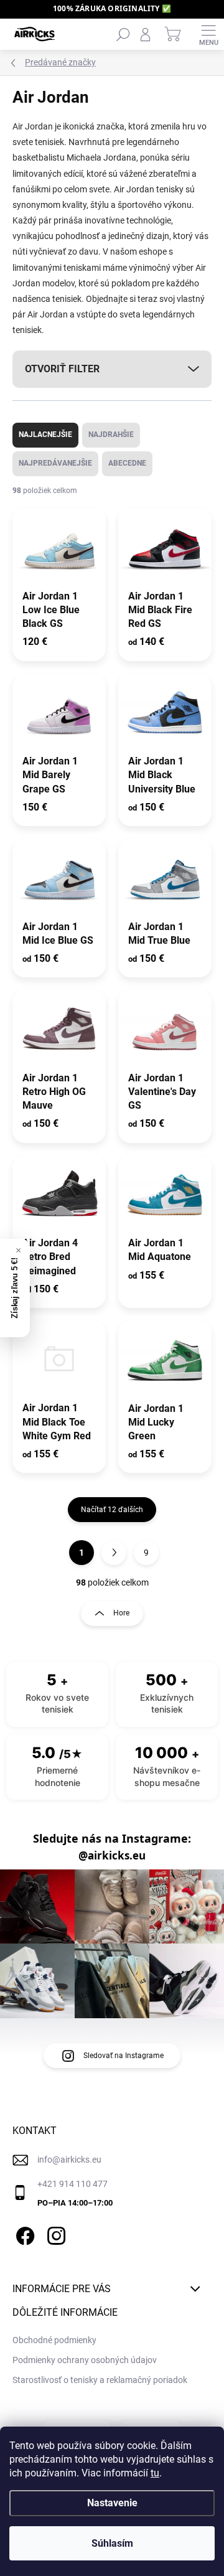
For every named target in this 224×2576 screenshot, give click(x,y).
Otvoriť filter (62, 369)
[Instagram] (54, 2234)
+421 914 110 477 (72, 2184)
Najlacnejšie (45, 435)
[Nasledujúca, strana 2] (114, 1553)
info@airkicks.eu (69, 2160)
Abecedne (127, 463)
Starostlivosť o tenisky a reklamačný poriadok (100, 2380)
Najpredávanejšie (55, 463)
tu (155, 2473)
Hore (121, 1613)
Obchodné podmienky (54, 2340)
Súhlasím (112, 2543)
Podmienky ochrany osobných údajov (85, 2360)
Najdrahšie (111, 435)
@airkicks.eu (112, 1856)
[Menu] (208, 34)
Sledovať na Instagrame (124, 2056)
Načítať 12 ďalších (112, 1510)
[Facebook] (23, 2234)
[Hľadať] (123, 34)
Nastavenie (112, 2503)
